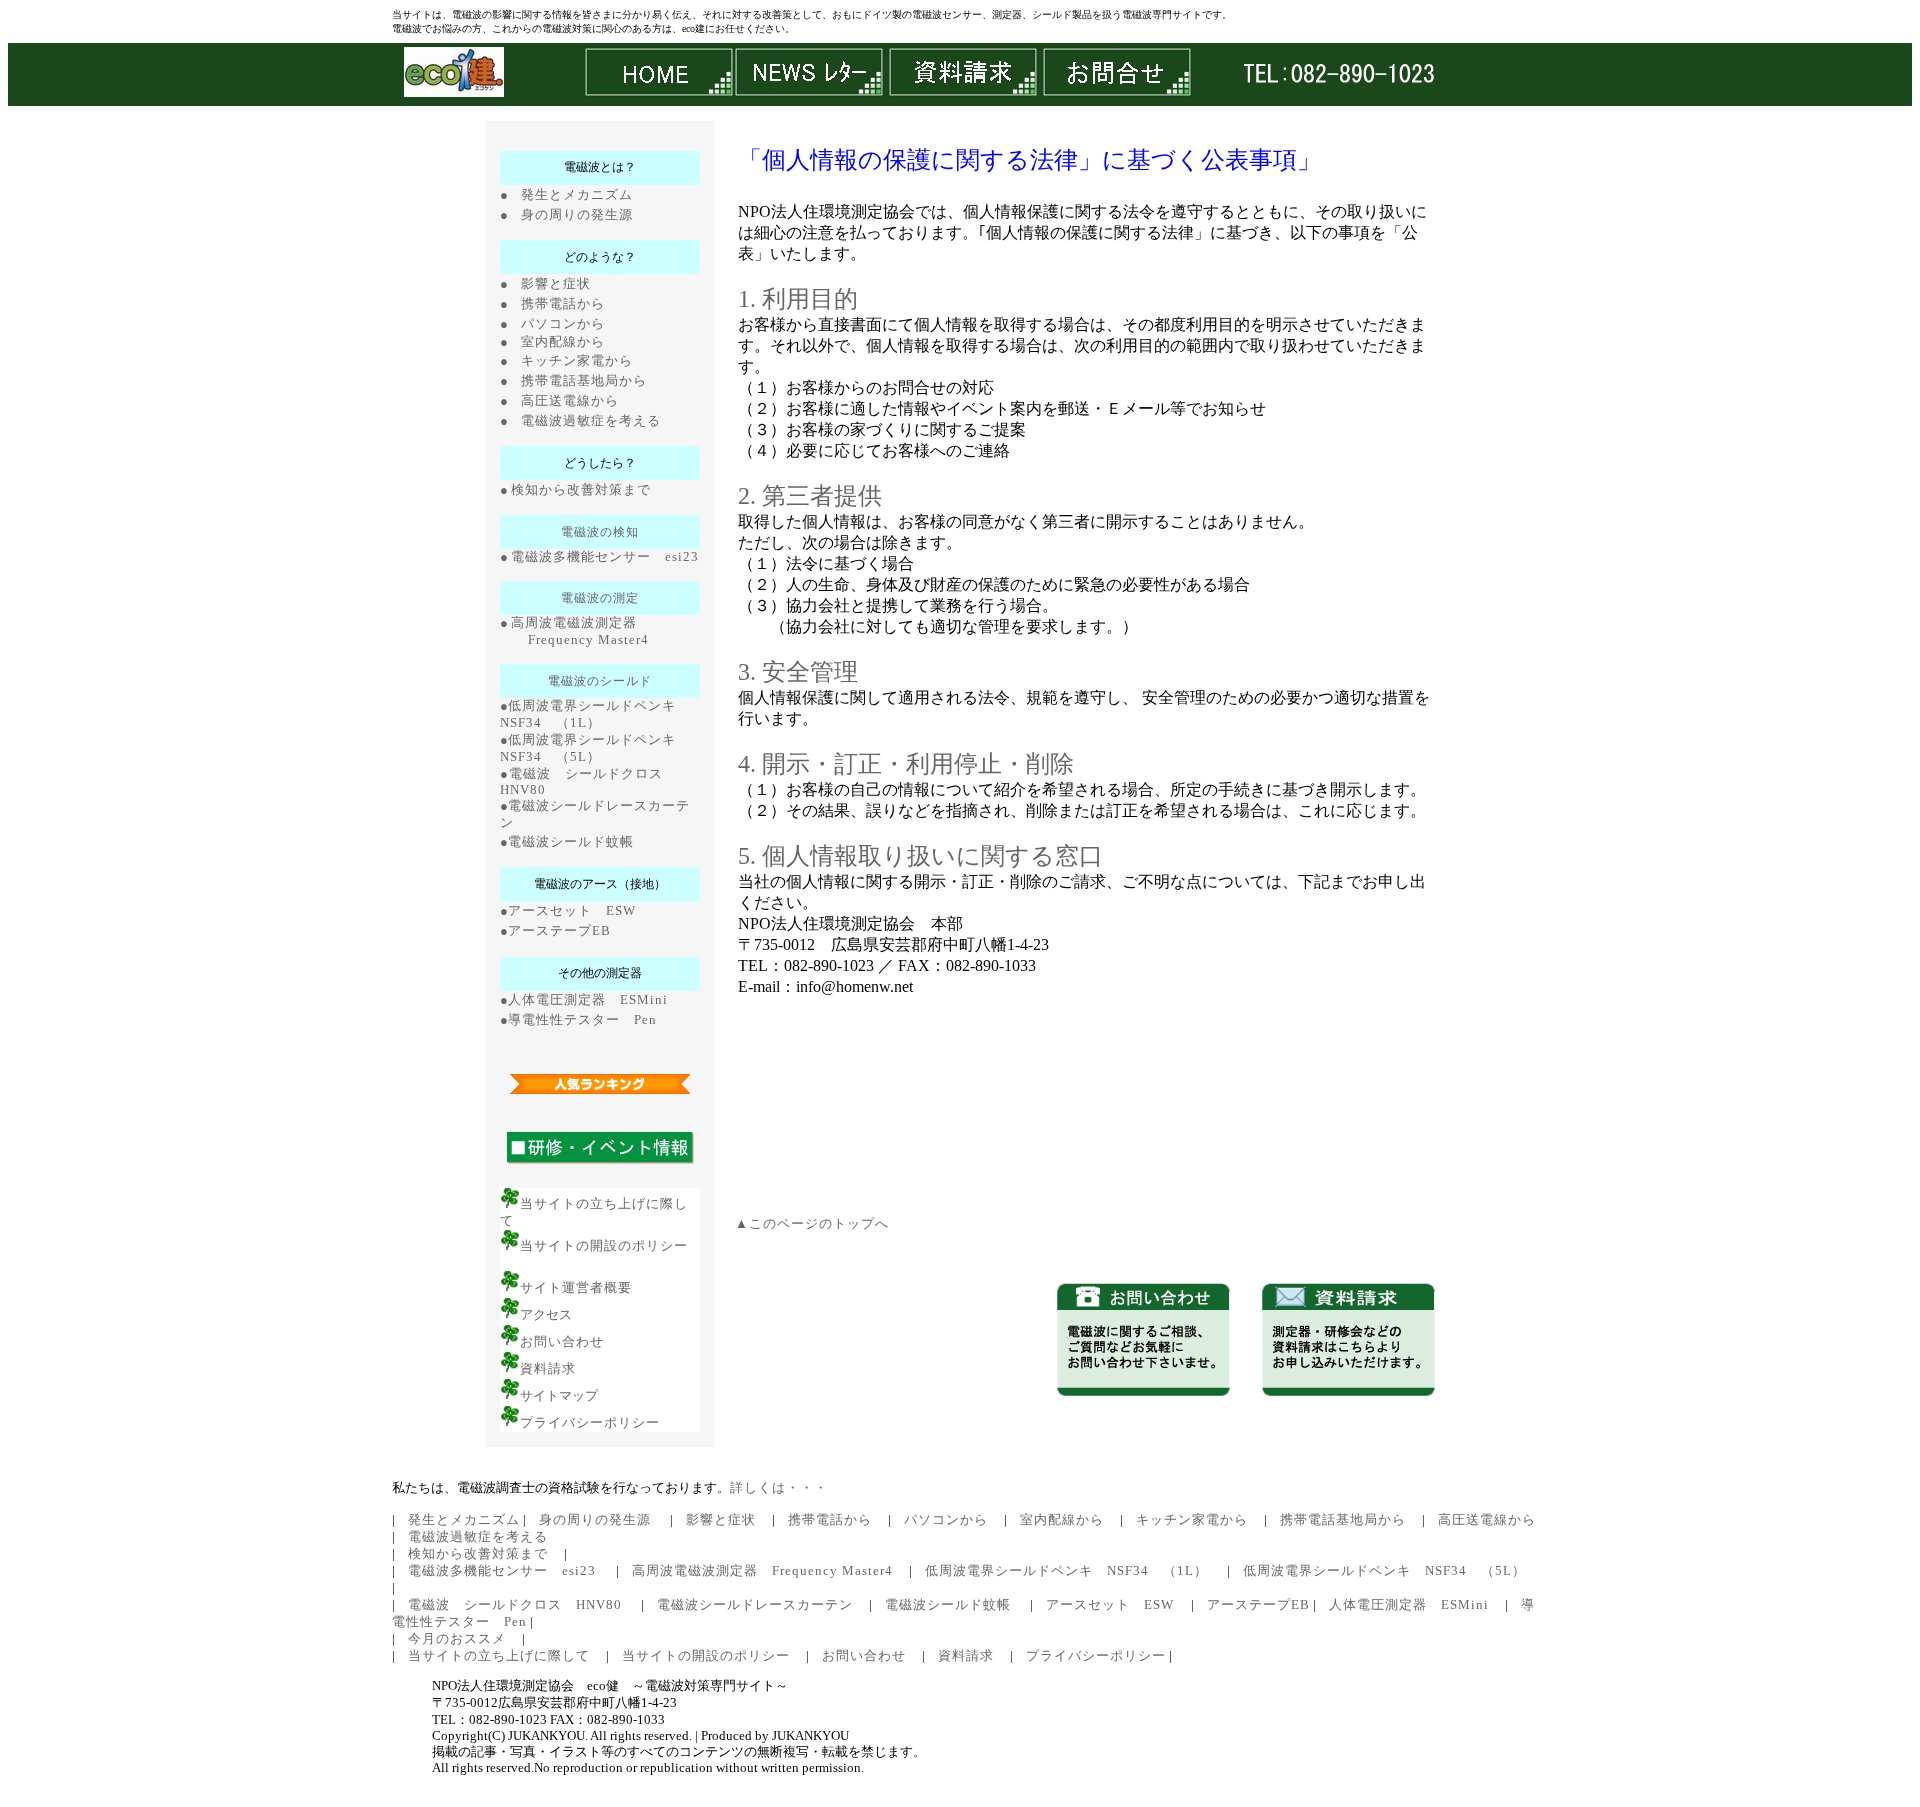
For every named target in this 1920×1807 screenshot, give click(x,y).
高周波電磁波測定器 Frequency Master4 (762, 1571)
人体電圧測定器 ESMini (588, 1000)
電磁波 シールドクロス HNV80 (515, 1605)
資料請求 (548, 1369)
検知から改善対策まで (581, 490)
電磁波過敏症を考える (591, 421)
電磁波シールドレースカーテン (755, 1605)
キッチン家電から (577, 361)
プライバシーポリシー (590, 1423)
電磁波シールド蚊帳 (571, 842)
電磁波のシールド (600, 681)
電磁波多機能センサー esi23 (605, 557)
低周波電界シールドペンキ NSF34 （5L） (1384, 1571)
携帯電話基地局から (584, 381)
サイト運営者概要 (576, 1288)
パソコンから (563, 324)
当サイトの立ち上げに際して (499, 1656)
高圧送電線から (570, 401)
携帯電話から (563, 304)
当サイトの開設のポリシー (604, 1246)
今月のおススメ (457, 1639)
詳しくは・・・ (779, 1488)
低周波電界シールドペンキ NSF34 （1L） (1066, 1571)
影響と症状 (556, 284)
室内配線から (563, 342)
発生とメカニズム (577, 194)
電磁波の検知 (600, 532)
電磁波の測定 (600, 598)
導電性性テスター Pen (582, 1020)
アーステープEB (559, 931)
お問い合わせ (562, 1342)
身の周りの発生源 (577, 214)
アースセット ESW (572, 911)
